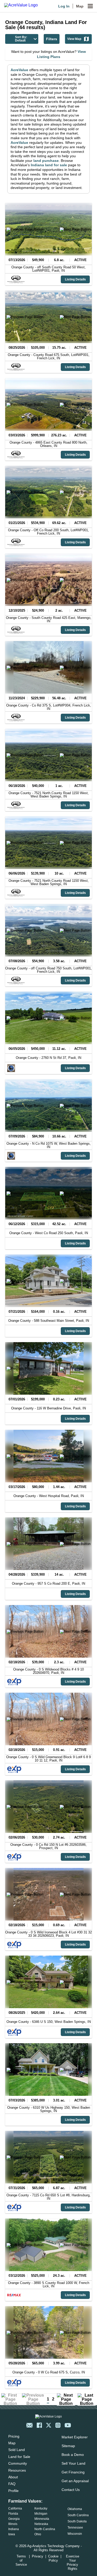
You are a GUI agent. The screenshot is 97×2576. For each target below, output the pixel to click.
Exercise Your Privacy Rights (73, 2562)
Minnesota (42, 2519)
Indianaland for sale (49, 165)
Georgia (14, 2519)
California (15, 2508)
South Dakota (77, 2521)
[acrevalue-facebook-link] (39, 2425)
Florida (13, 2514)
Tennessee (75, 2528)
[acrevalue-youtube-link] (68, 2425)
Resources (17, 2470)
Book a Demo (73, 2455)
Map (80, 6)
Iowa (12, 2534)
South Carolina (78, 2515)
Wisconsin (75, 2534)
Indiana (14, 2529)
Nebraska (41, 2524)
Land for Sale (19, 2457)
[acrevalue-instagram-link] (58, 2425)
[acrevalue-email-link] (29, 2425)
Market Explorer (75, 2437)
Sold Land (17, 2450)
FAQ (12, 2484)
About (13, 2477)
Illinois (13, 2524)
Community (18, 2463)
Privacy (38, 2556)
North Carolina (45, 2529)
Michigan (41, 2514)
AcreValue (19, 70)
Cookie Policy (53, 2558)
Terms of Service (21, 2560)
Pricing (14, 2436)
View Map (74, 39)
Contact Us (71, 2490)
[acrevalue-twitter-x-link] (49, 2425)
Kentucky (41, 2508)
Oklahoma (75, 2509)
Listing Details (75, 279)
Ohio (38, 2534)
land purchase (46, 161)
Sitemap (68, 2446)
